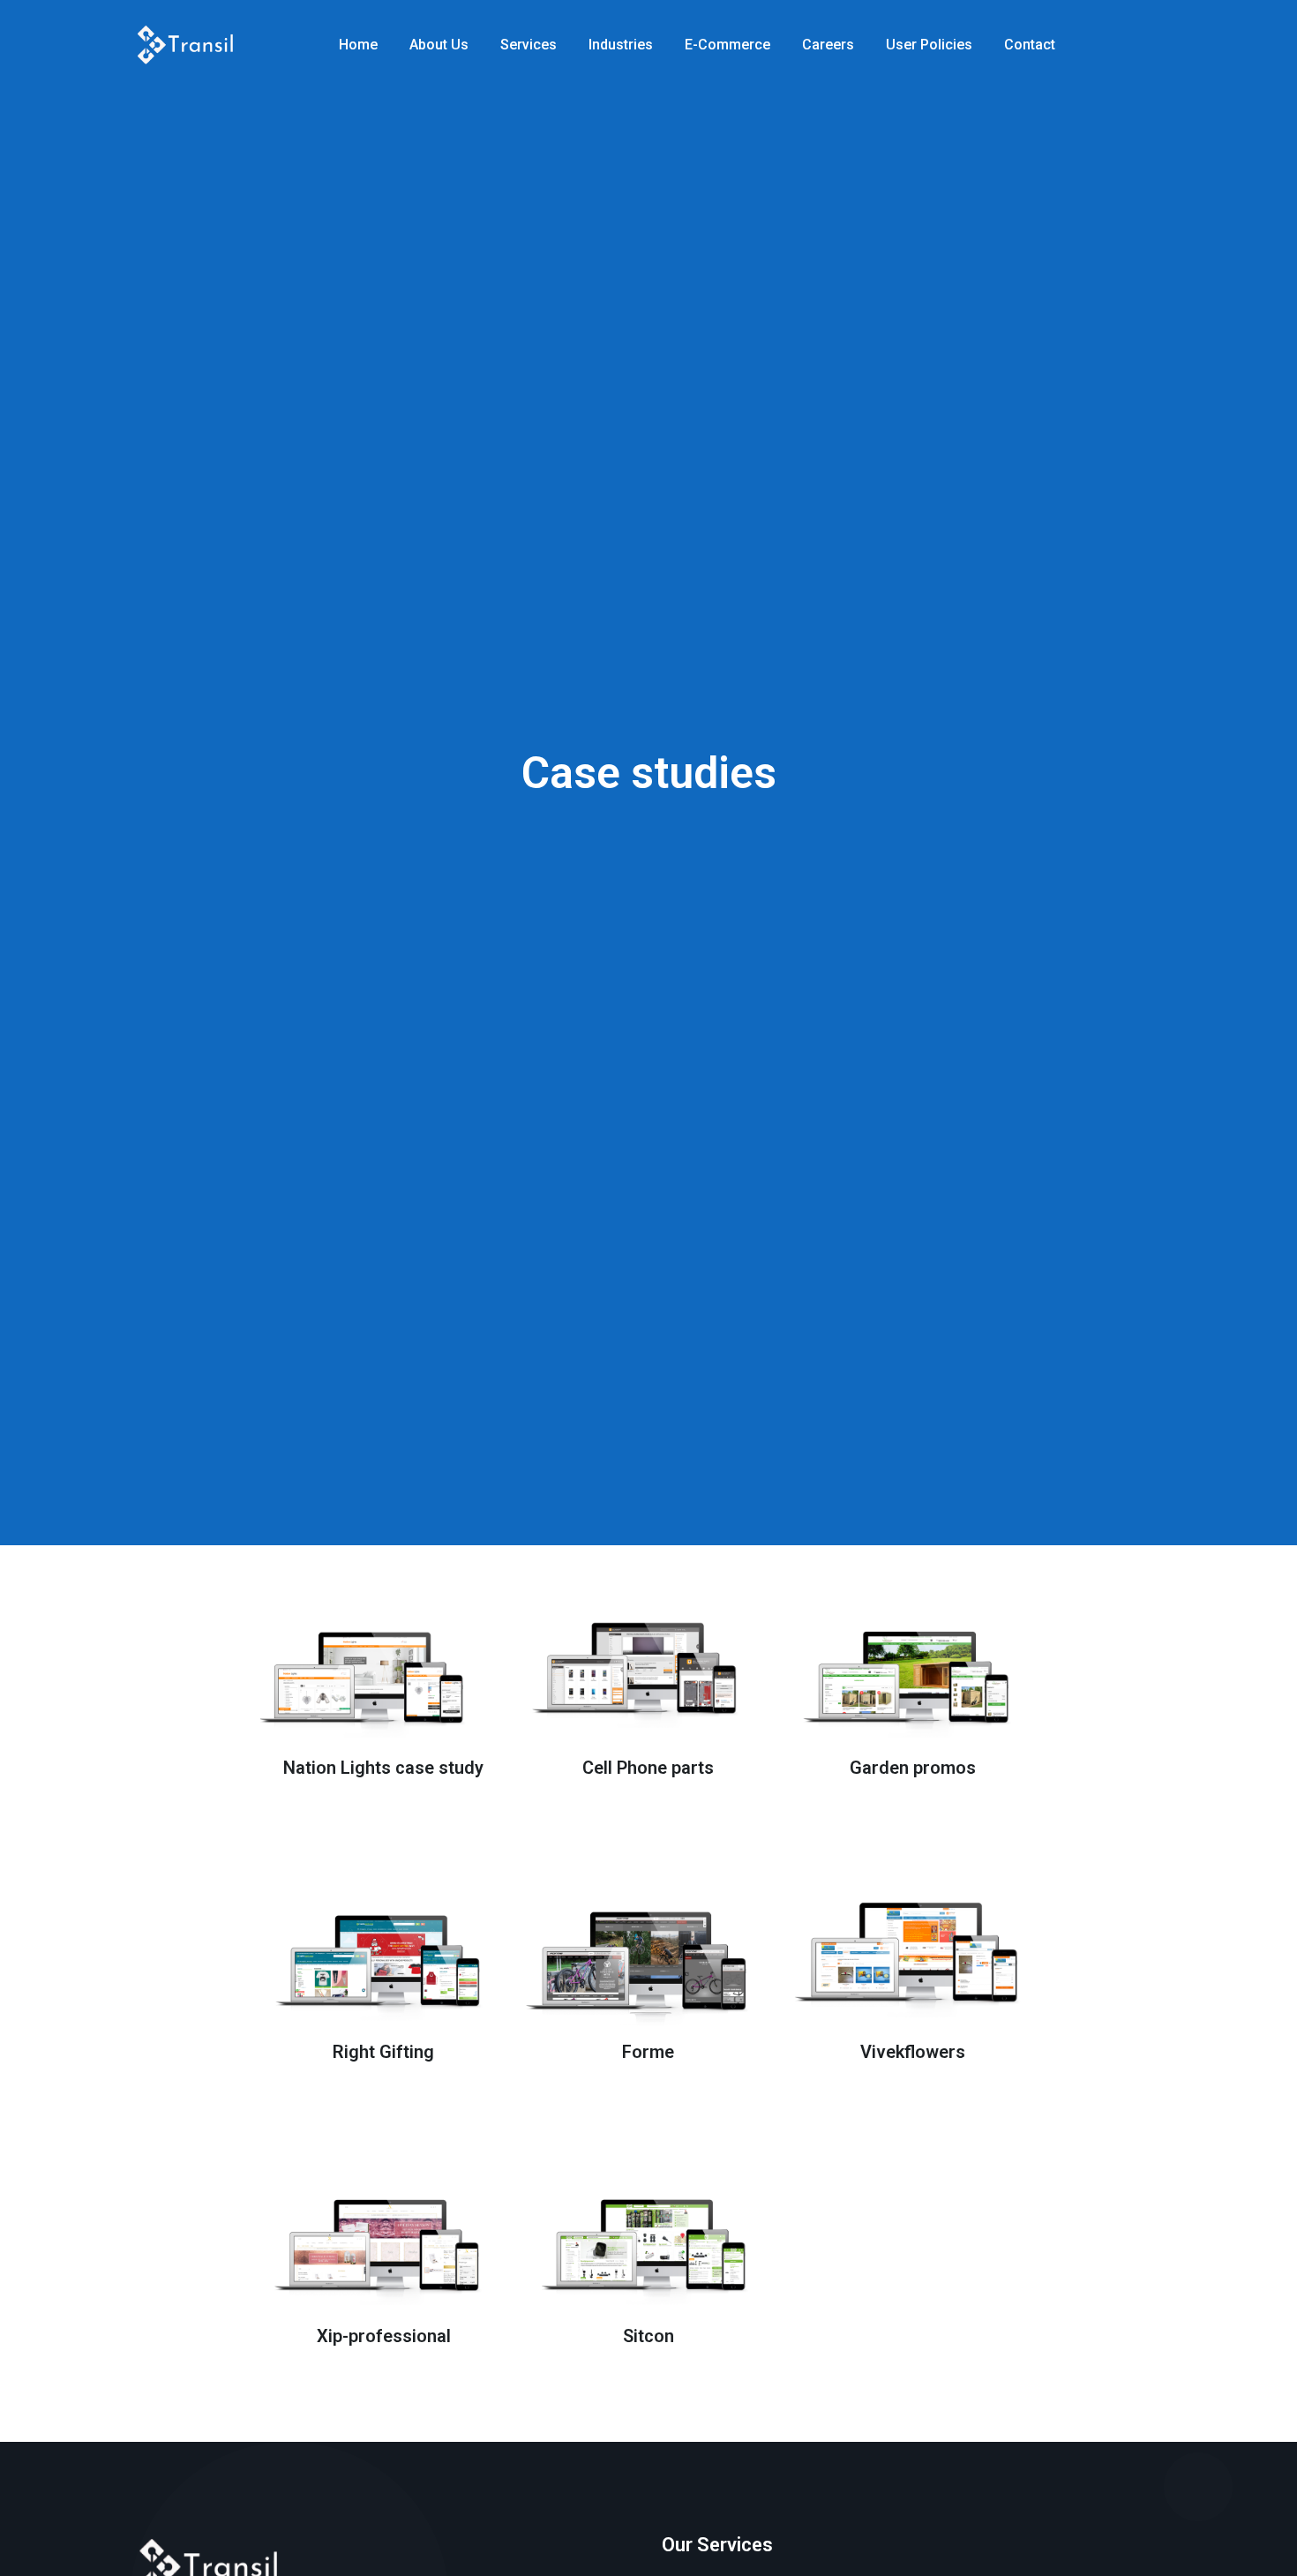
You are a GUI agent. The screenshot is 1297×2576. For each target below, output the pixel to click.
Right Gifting (383, 2052)
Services (529, 45)
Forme (648, 2052)
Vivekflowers (913, 2052)
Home (358, 45)
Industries (621, 45)
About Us (439, 45)
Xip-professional (384, 2336)
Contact (1030, 45)
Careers (828, 45)
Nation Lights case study (383, 1768)
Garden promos (913, 1768)
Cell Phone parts (648, 1768)
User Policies (929, 45)
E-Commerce (727, 45)
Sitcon (648, 2336)
